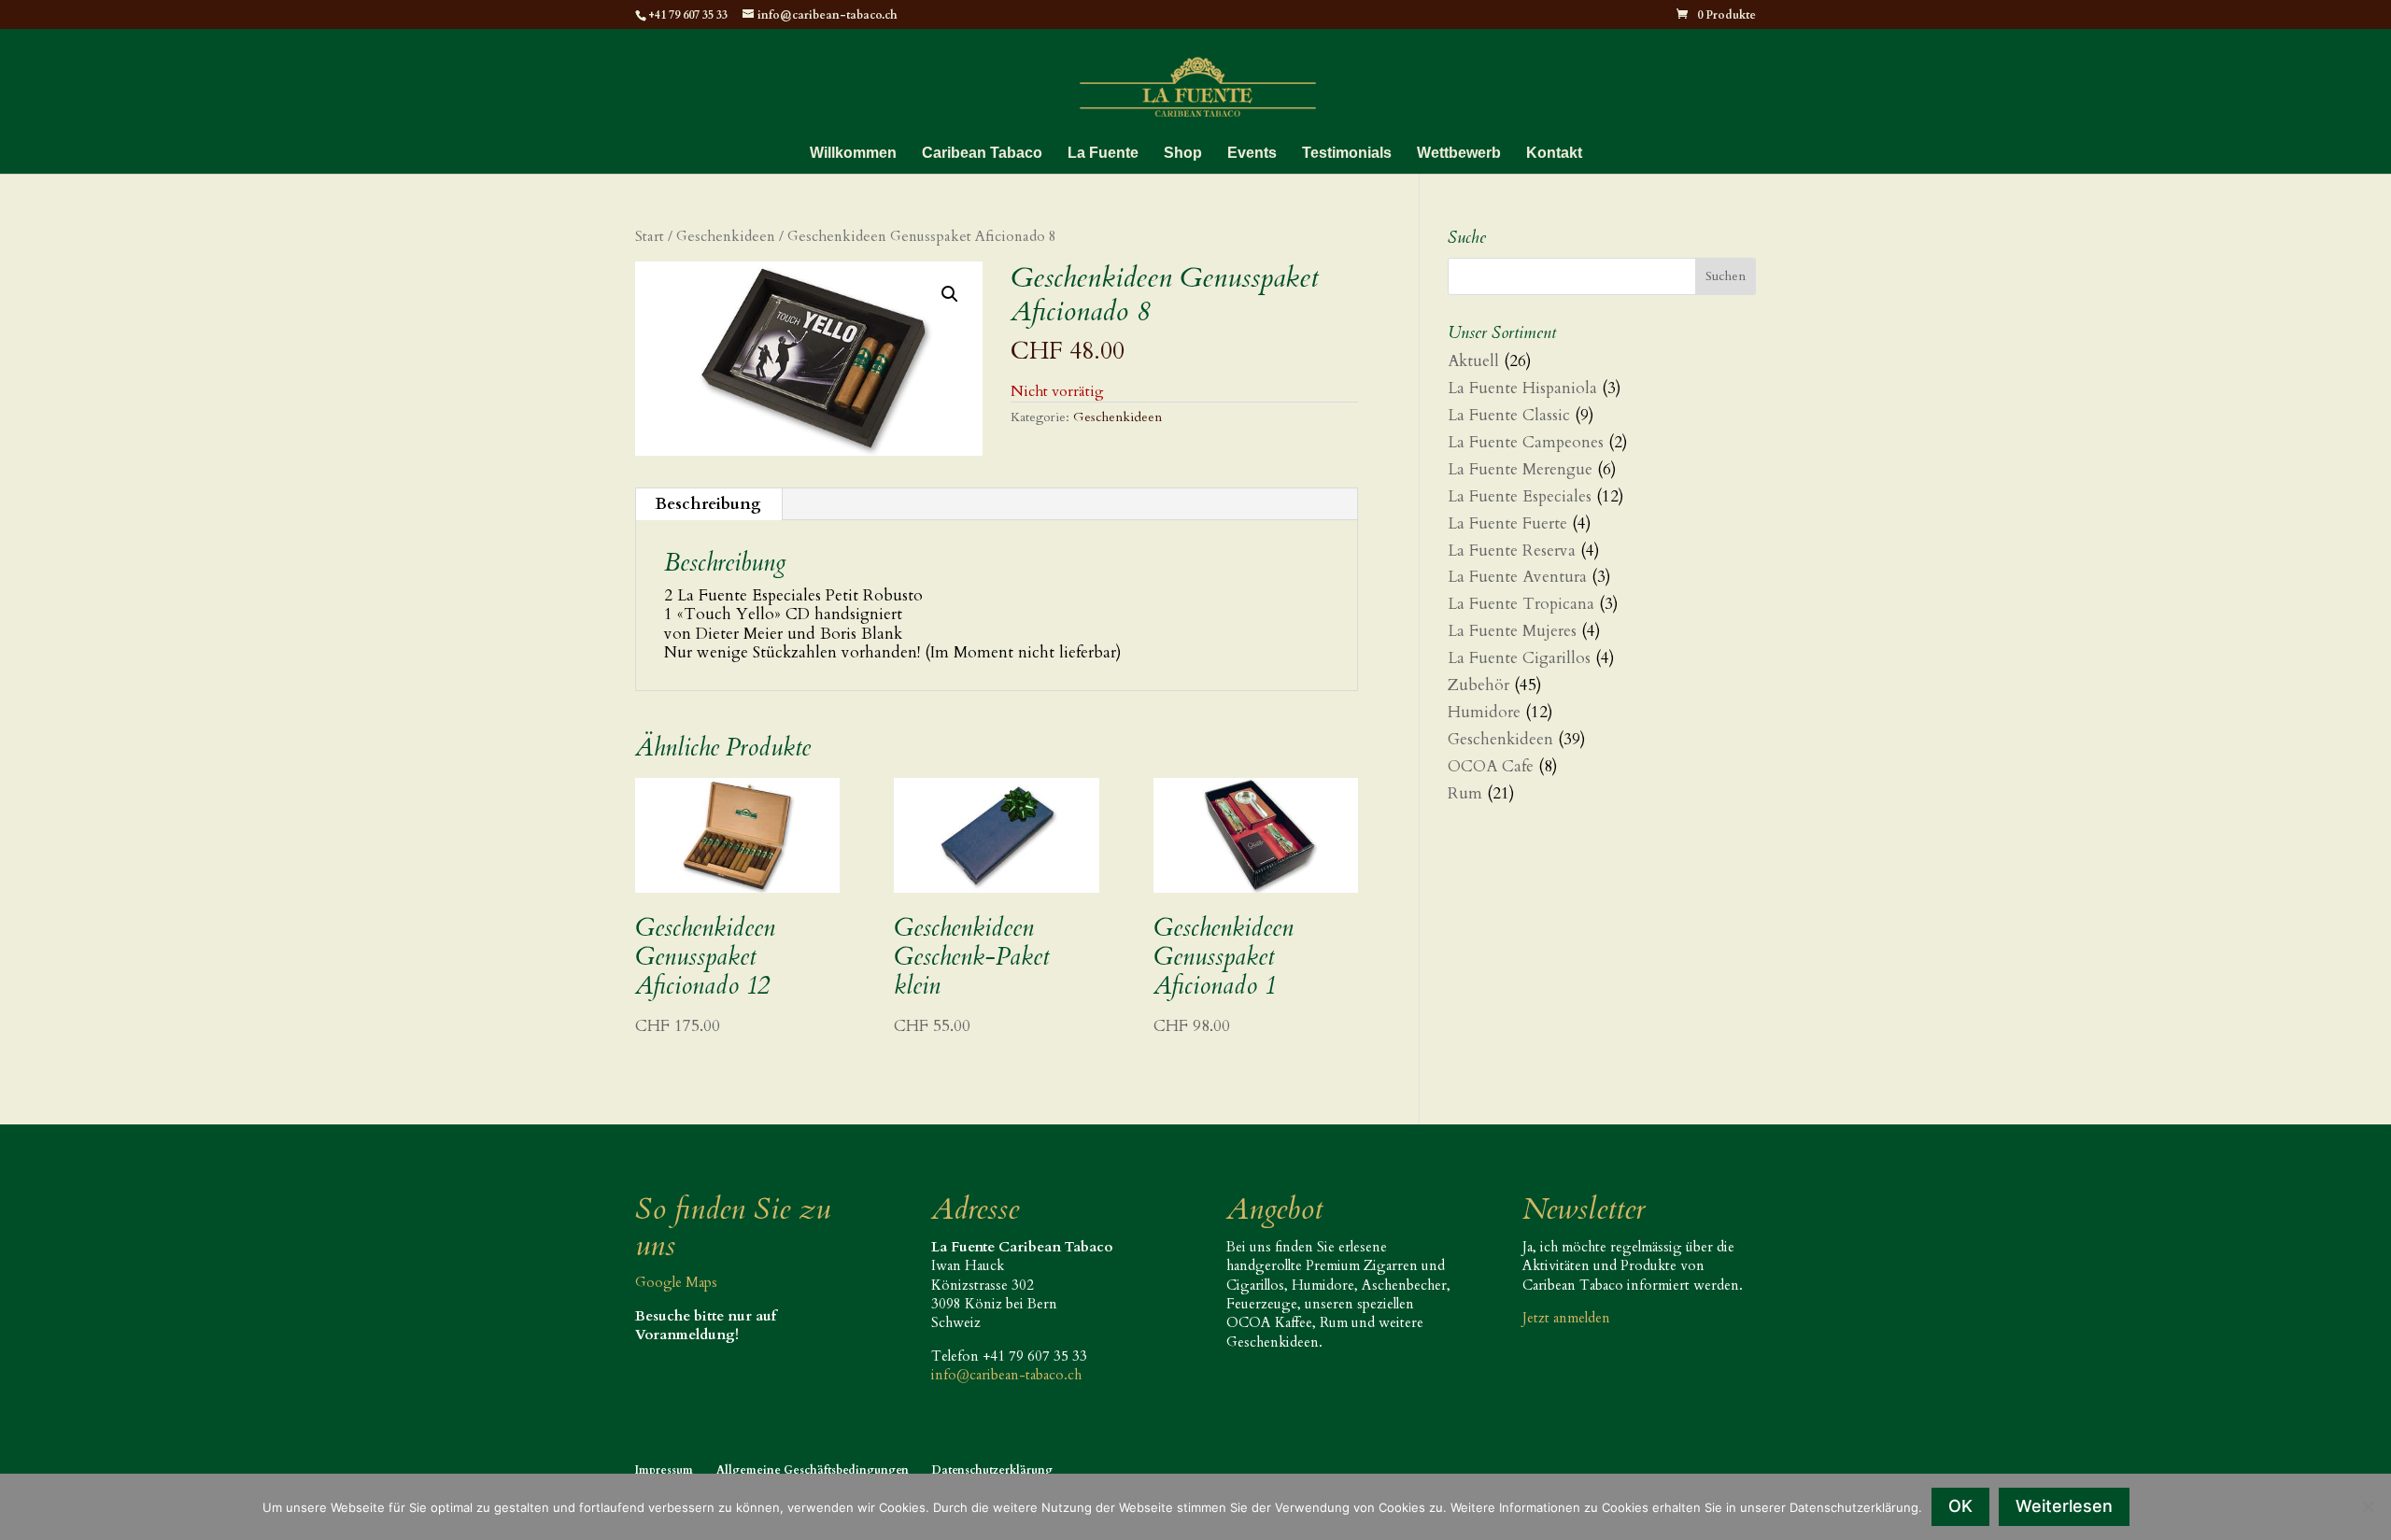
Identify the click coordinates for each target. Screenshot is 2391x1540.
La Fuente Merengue (1520, 469)
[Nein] (2368, 1506)
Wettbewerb (1459, 154)
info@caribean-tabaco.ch (1006, 1375)
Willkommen (853, 154)
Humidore (1484, 712)
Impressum (664, 1470)
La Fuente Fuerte (1507, 523)
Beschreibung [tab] (708, 504)
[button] (950, 294)
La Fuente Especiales (1520, 496)
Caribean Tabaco (982, 154)
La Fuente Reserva (1512, 551)
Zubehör (1478, 685)
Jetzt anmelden (1566, 1318)
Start (650, 237)
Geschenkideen (726, 237)
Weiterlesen (2064, 1506)
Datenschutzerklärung (992, 1470)
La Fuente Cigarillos (1519, 658)
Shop (1183, 154)
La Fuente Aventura (1517, 577)
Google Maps (676, 1282)
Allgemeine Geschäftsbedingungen (813, 1470)
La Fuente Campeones (1526, 442)
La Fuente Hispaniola (1522, 388)
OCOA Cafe (1491, 766)
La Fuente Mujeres (1512, 631)
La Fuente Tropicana (1521, 604)
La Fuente (1103, 154)
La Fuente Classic (1509, 415)
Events (1252, 154)
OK (1960, 1506)
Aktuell (1473, 361)
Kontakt (1554, 154)
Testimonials (1347, 154)
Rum (1465, 793)
